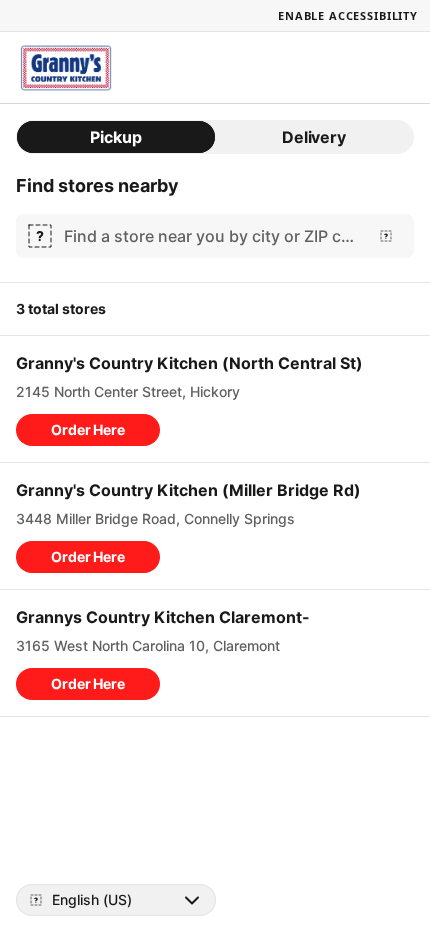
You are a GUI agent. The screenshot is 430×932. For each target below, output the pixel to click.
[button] (88, 430)
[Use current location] (386, 236)
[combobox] (211, 236)
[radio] (116, 137)
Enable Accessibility (348, 15)
